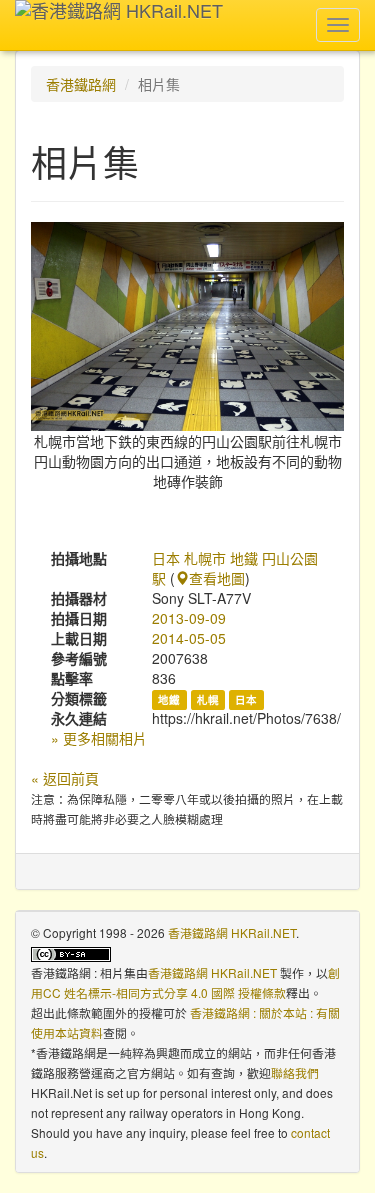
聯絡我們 (295, 1072)
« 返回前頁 (65, 778)
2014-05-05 (189, 638)
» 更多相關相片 (99, 738)
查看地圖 (217, 578)
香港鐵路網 (81, 84)
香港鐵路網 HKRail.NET (232, 932)
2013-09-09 (189, 618)
